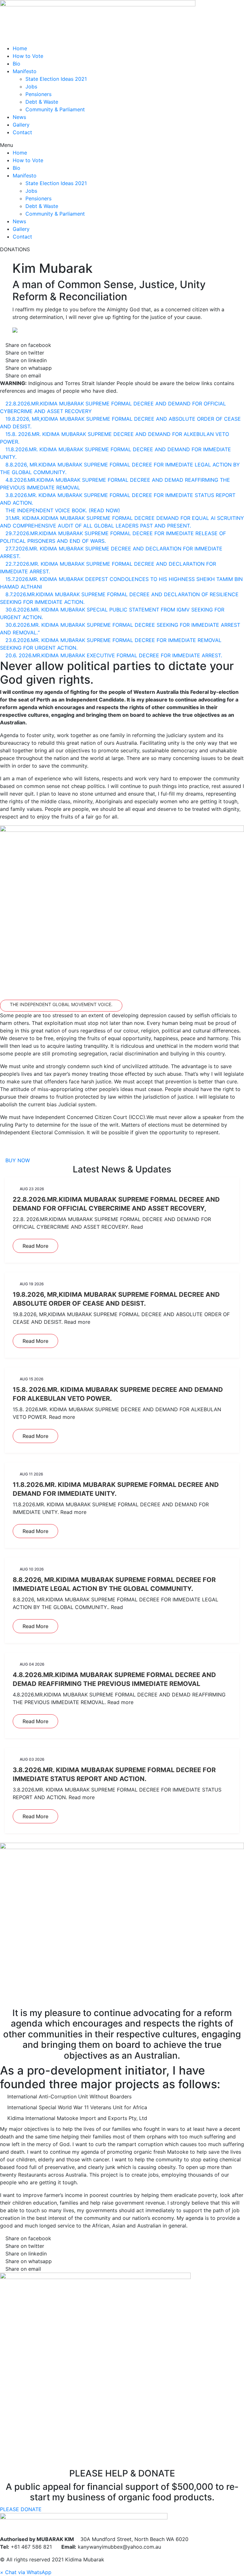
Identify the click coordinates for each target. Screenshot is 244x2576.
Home (20, 48)
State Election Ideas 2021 (56, 79)
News (19, 117)
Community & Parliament (55, 109)
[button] (122, 145)
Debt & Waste (42, 102)
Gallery (21, 125)
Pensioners (38, 94)
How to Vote (28, 56)
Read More (35, 1246)
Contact (22, 132)
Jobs (31, 86)
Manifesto (25, 71)
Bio (17, 64)
